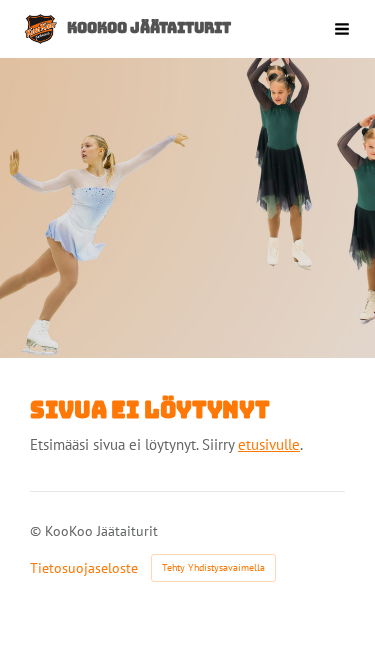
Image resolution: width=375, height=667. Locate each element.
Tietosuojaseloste (84, 568)
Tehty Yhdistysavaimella (213, 567)
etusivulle (269, 444)
